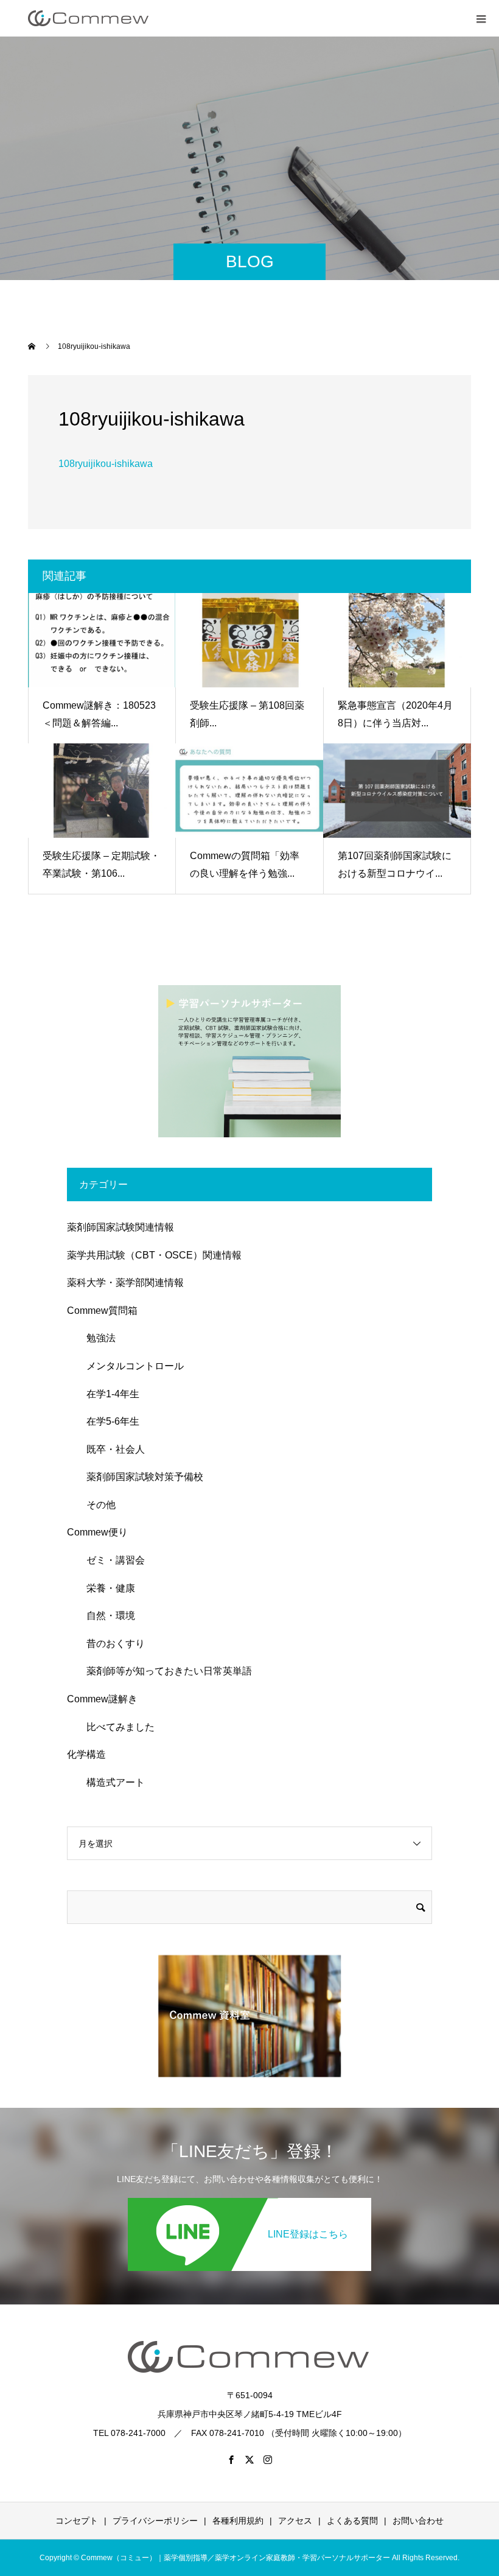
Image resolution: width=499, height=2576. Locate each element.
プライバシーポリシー (155, 2521)
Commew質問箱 (102, 1311)
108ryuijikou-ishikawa (106, 464)
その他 (96, 1505)
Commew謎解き (102, 1699)
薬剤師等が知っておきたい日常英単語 (164, 1671)
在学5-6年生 (108, 1421)
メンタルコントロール (130, 1366)
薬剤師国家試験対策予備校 (140, 1477)
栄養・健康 (106, 1588)
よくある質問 (352, 2521)
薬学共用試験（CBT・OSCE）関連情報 (154, 1255)
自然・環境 (106, 1616)
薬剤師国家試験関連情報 (120, 1227)
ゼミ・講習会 (111, 1560)
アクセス (295, 2521)
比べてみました (116, 1727)
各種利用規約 (238, 2521)
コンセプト (77, 2521)
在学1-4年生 (108, 1394)
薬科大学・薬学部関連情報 (125, 1283)
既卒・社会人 (111, 1449)
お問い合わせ (418, 2521)
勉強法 (96, 1338)
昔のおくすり (111, 1644)
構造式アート (111, 1782)
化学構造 (86, 1754)
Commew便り (97, 1532)
